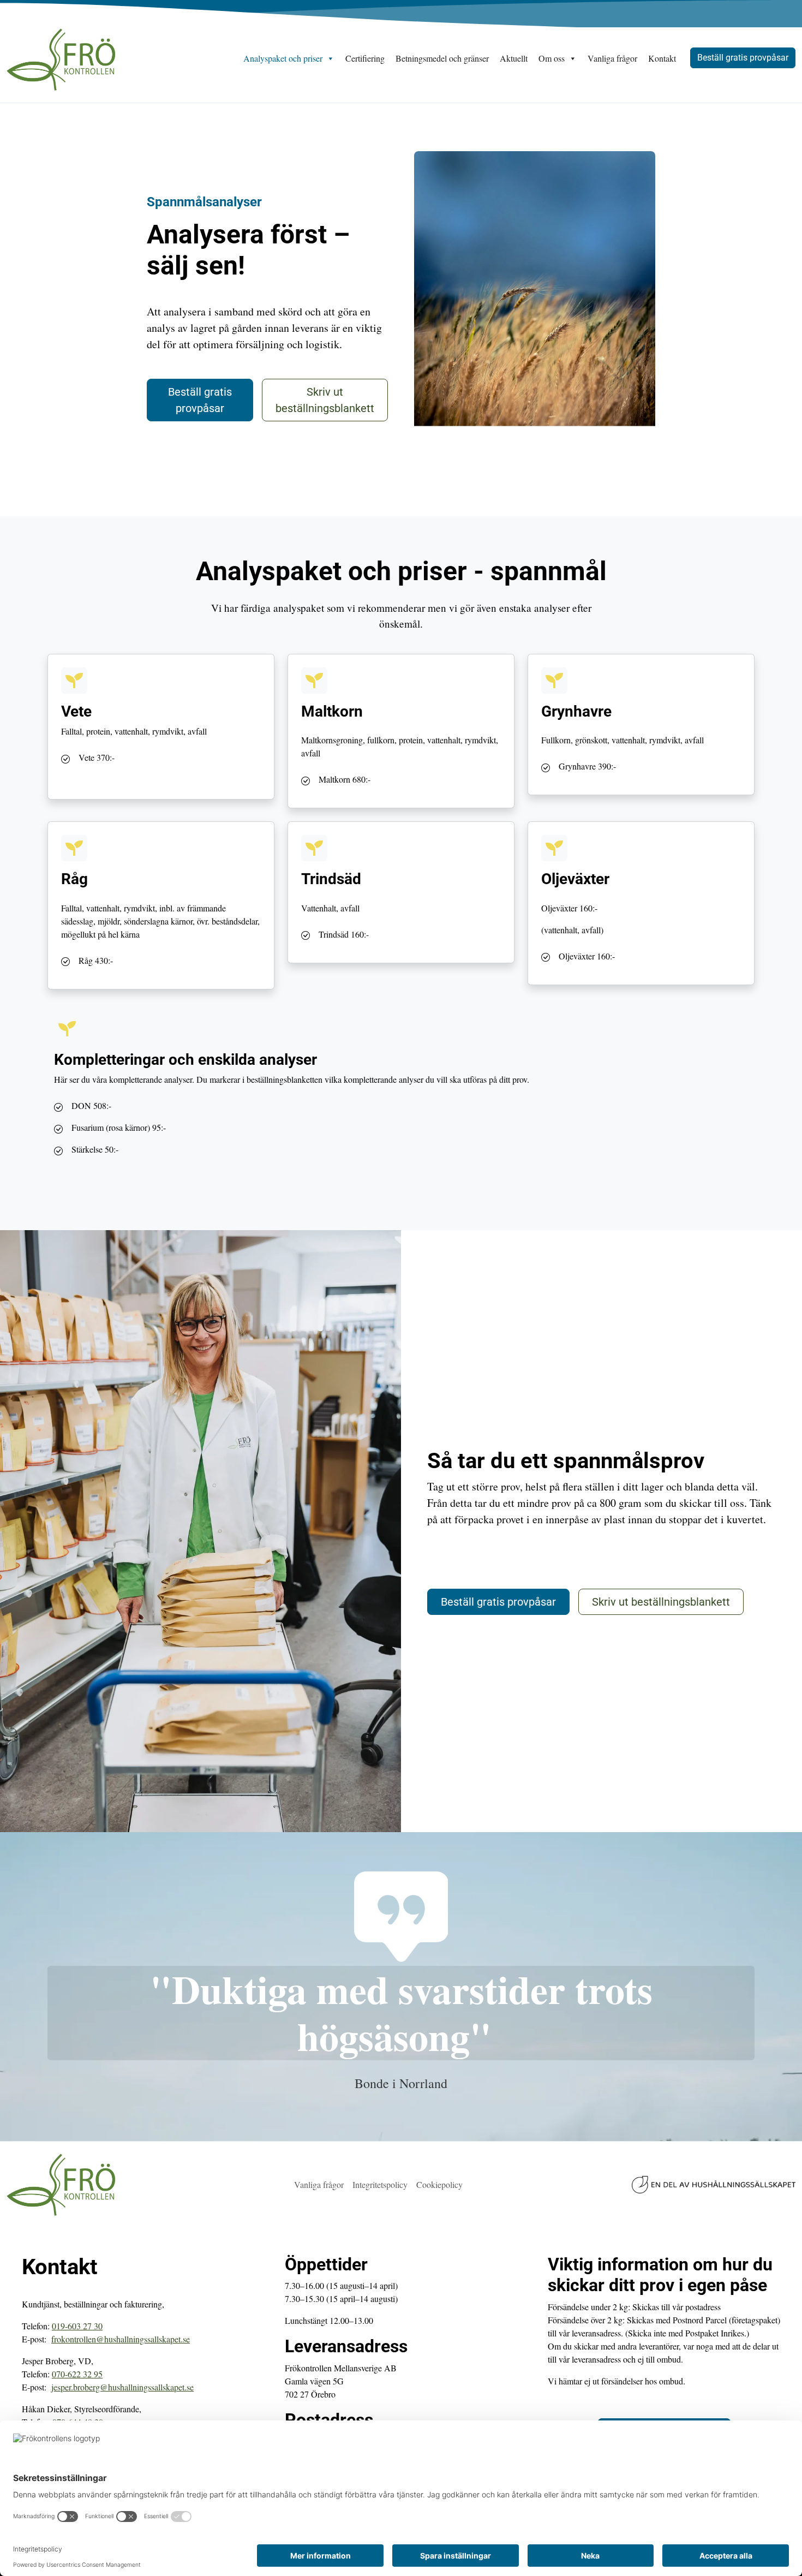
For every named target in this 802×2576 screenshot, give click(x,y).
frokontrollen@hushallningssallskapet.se (121, 2339)
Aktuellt (514, 58)
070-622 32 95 (77, 2374)
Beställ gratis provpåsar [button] (743, 58)
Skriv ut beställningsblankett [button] (325, 400)
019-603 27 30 (77, 2326)
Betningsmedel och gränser (442, 58)
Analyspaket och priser (283, 58)
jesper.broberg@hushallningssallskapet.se (122, 2387)
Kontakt (662, 58)
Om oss (552, 58)
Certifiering (365, 58)
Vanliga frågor (612, 58)
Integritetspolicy (380, 2184)
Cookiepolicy (439, 2184)
